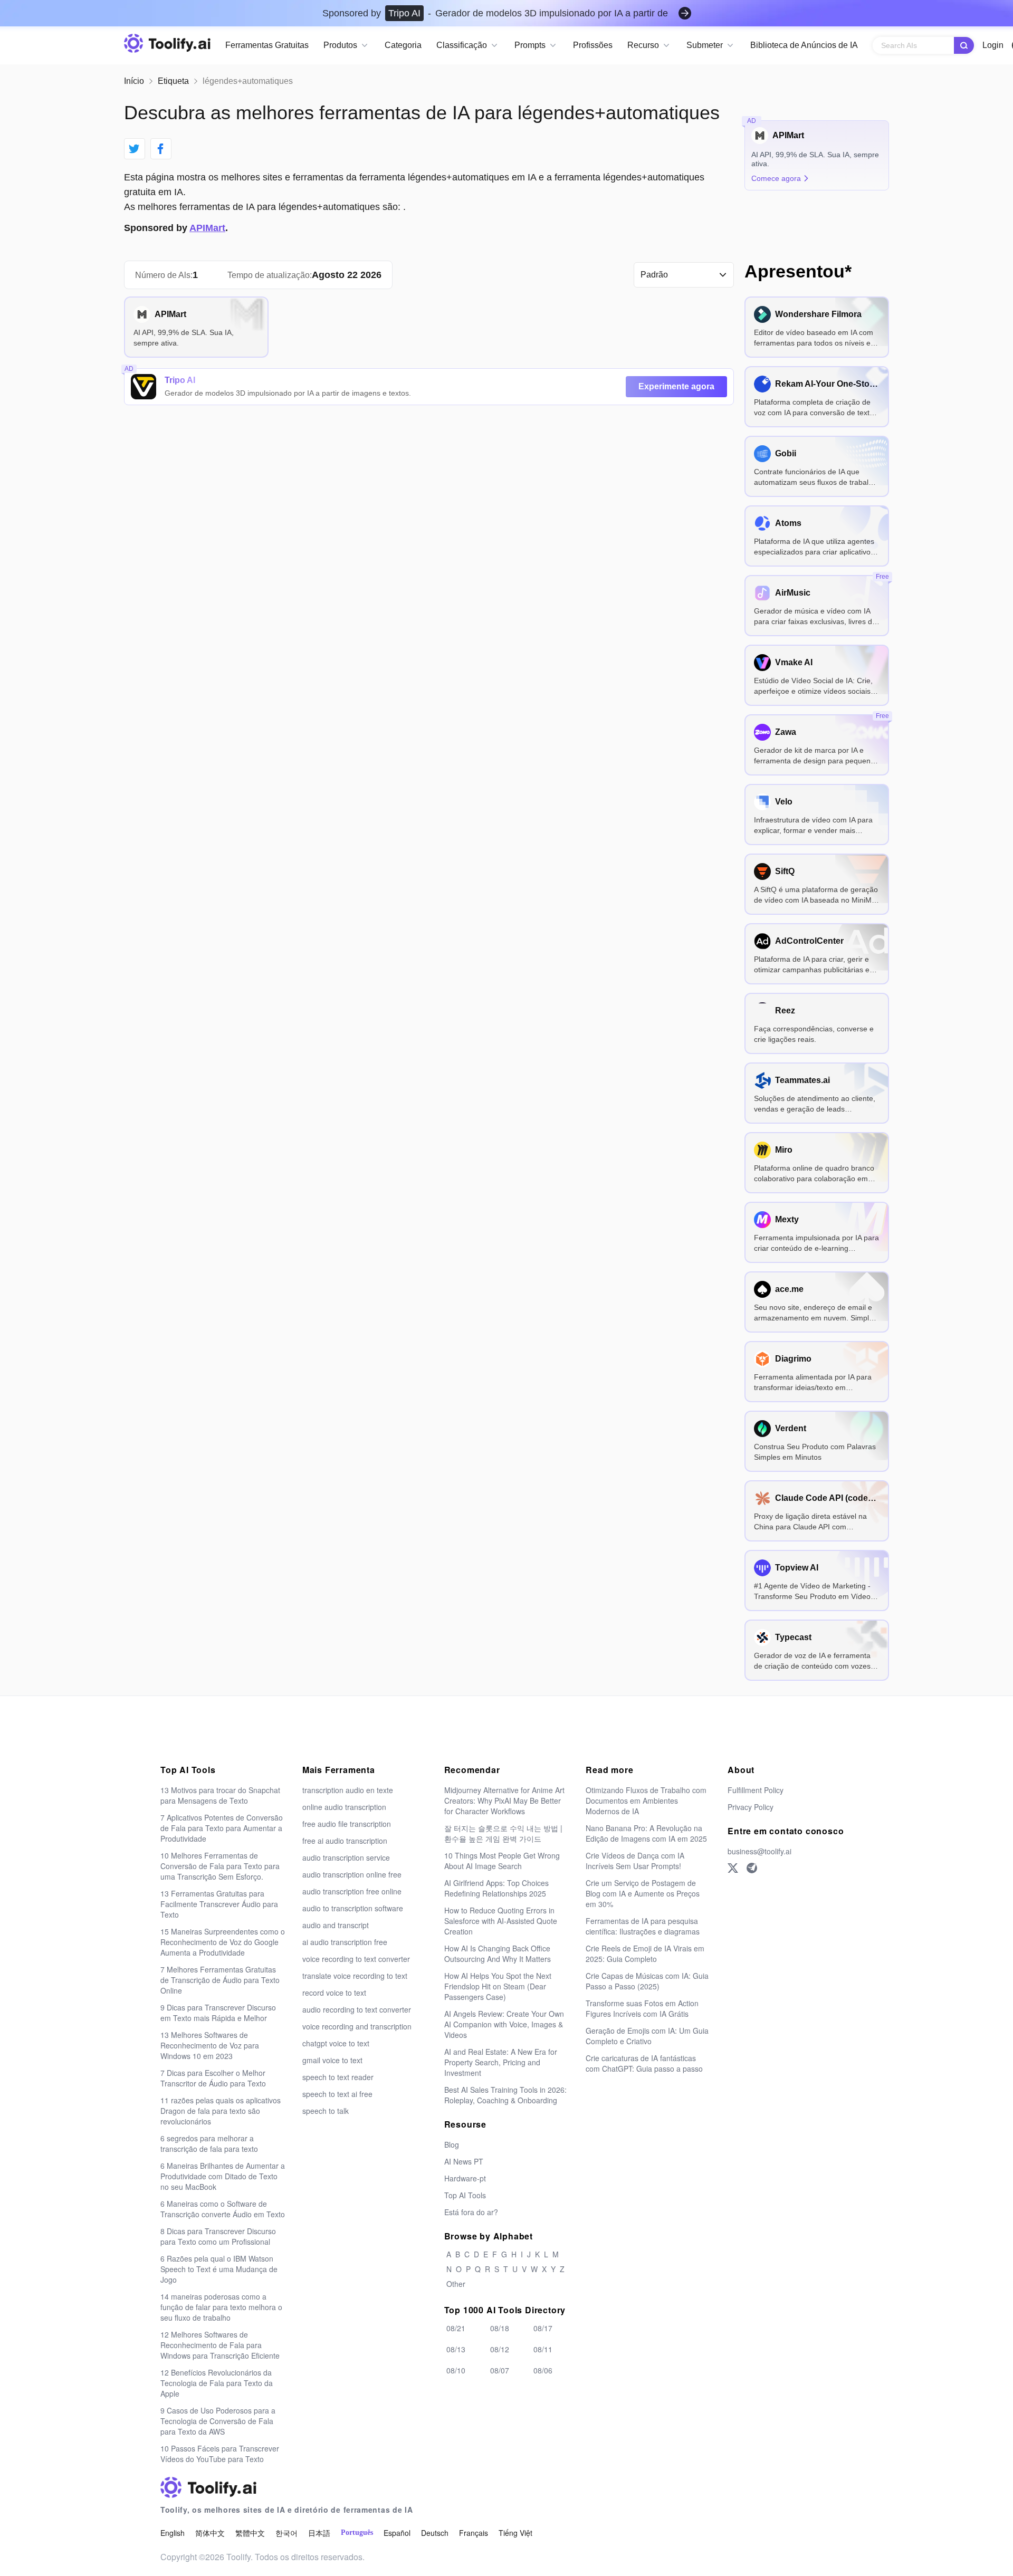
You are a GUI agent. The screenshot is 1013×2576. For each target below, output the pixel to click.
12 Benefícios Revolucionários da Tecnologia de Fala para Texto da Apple (217, 2383)
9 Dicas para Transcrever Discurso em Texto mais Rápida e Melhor (218, 2013)
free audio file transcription (347, 1824)
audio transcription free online (352, 1891)
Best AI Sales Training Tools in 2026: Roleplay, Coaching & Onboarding (505, 2095)
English (173, 2533)
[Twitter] (733, 1868)
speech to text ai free (337, 2094)
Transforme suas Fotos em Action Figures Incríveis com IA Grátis (642, 2008)
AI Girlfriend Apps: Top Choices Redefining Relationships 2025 (496, 1888)
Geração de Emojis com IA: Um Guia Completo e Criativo (647, 2036)
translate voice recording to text (355, 1976)
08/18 (500, 2328)
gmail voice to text (332, 2060)
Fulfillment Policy (756, 1790)
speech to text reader (338, 2077)
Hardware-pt (465, 2178)
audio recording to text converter (357, 2009)
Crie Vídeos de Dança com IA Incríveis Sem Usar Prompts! (635, 1861)
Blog (452, 2144)
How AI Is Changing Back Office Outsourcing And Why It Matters (498, 1953)
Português (357, 2532)
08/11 (543, 2349)
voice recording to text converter (356, 1959)
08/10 (456, 2370)
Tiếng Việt (515, 2533)
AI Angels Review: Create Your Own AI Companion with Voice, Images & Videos (504, 2024)
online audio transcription (344, 1807)
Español (397, 2533)
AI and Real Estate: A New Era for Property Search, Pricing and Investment (501, 2062)
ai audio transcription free (345, 1942)
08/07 (500, 2370)
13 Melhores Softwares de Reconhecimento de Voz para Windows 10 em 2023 (210, 2045)
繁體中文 (250, 2533)
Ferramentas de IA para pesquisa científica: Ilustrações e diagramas (643, 1926)
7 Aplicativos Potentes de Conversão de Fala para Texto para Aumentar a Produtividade (222, 1828)
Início (134, 81)
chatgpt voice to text (336, 2043)
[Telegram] (752, 1868)
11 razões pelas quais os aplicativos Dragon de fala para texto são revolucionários (221, 2111)
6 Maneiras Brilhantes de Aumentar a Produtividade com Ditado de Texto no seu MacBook (223, 2176)
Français (474, 2533)
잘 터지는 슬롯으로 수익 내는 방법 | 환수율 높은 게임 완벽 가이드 (503, 1833)
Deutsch (435, 2533)
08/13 (456, 2349)
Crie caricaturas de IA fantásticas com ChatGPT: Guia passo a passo (644, 2063)
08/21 (456, 2328)
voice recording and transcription (357, 2026)
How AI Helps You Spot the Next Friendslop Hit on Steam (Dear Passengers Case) (498, 1986)
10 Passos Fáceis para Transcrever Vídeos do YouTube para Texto (220, 2454)
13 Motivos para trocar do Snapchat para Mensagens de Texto (220, 1795)
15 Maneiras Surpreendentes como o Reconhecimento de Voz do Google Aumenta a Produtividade (223, 1942)
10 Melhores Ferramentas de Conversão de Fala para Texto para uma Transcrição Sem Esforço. (220, 1866)
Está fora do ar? (471, 2212)
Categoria (403, 45)
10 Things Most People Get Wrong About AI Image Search (502, 1861)
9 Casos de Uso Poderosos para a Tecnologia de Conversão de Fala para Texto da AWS (218, 2421)
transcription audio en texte (348, 1790)
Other (456, 2284)
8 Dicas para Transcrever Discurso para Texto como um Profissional (218, 2236)
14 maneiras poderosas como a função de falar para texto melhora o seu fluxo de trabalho (221, 2307)
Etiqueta (173, 81)
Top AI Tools (465, 2195)
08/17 (543, 2328)
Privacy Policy (751, 1807)
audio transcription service (346, 1857)
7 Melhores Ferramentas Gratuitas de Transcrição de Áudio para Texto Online (220, 1980)
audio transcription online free (352, 1874)
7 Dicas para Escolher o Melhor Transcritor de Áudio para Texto (213, 2078)
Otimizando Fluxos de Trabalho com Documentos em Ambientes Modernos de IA (646, 1801)
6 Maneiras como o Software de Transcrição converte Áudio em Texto (223, 2209)
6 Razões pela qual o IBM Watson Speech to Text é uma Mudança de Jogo (219, 2269)
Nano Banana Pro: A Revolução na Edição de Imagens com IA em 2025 (646, 1833)
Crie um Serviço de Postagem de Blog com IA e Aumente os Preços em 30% (643, 1893)
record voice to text (334, 1993)
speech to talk (326, 2111)
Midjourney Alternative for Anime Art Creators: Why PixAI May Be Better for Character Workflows (504, 1801)
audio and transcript (336, 1925)
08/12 (500, 2349)
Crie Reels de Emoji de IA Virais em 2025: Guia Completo (645, 1953)
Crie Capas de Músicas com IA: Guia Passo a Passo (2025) (647, 1981)
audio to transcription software (353, 1908)
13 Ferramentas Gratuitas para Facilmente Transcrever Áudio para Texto (219, 1904)
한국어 (286, 2533)
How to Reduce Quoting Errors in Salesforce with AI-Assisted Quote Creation (501, 1921)
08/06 (543, 2370)
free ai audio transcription (345, 1841)
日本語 (319, 2533)
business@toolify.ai (759, 1851)
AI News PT (464, 2161)
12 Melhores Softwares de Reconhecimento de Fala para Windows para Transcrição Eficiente (220, 2345)
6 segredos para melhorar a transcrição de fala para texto (209, 2143)
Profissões (593, 45)
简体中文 (210, 2533)
